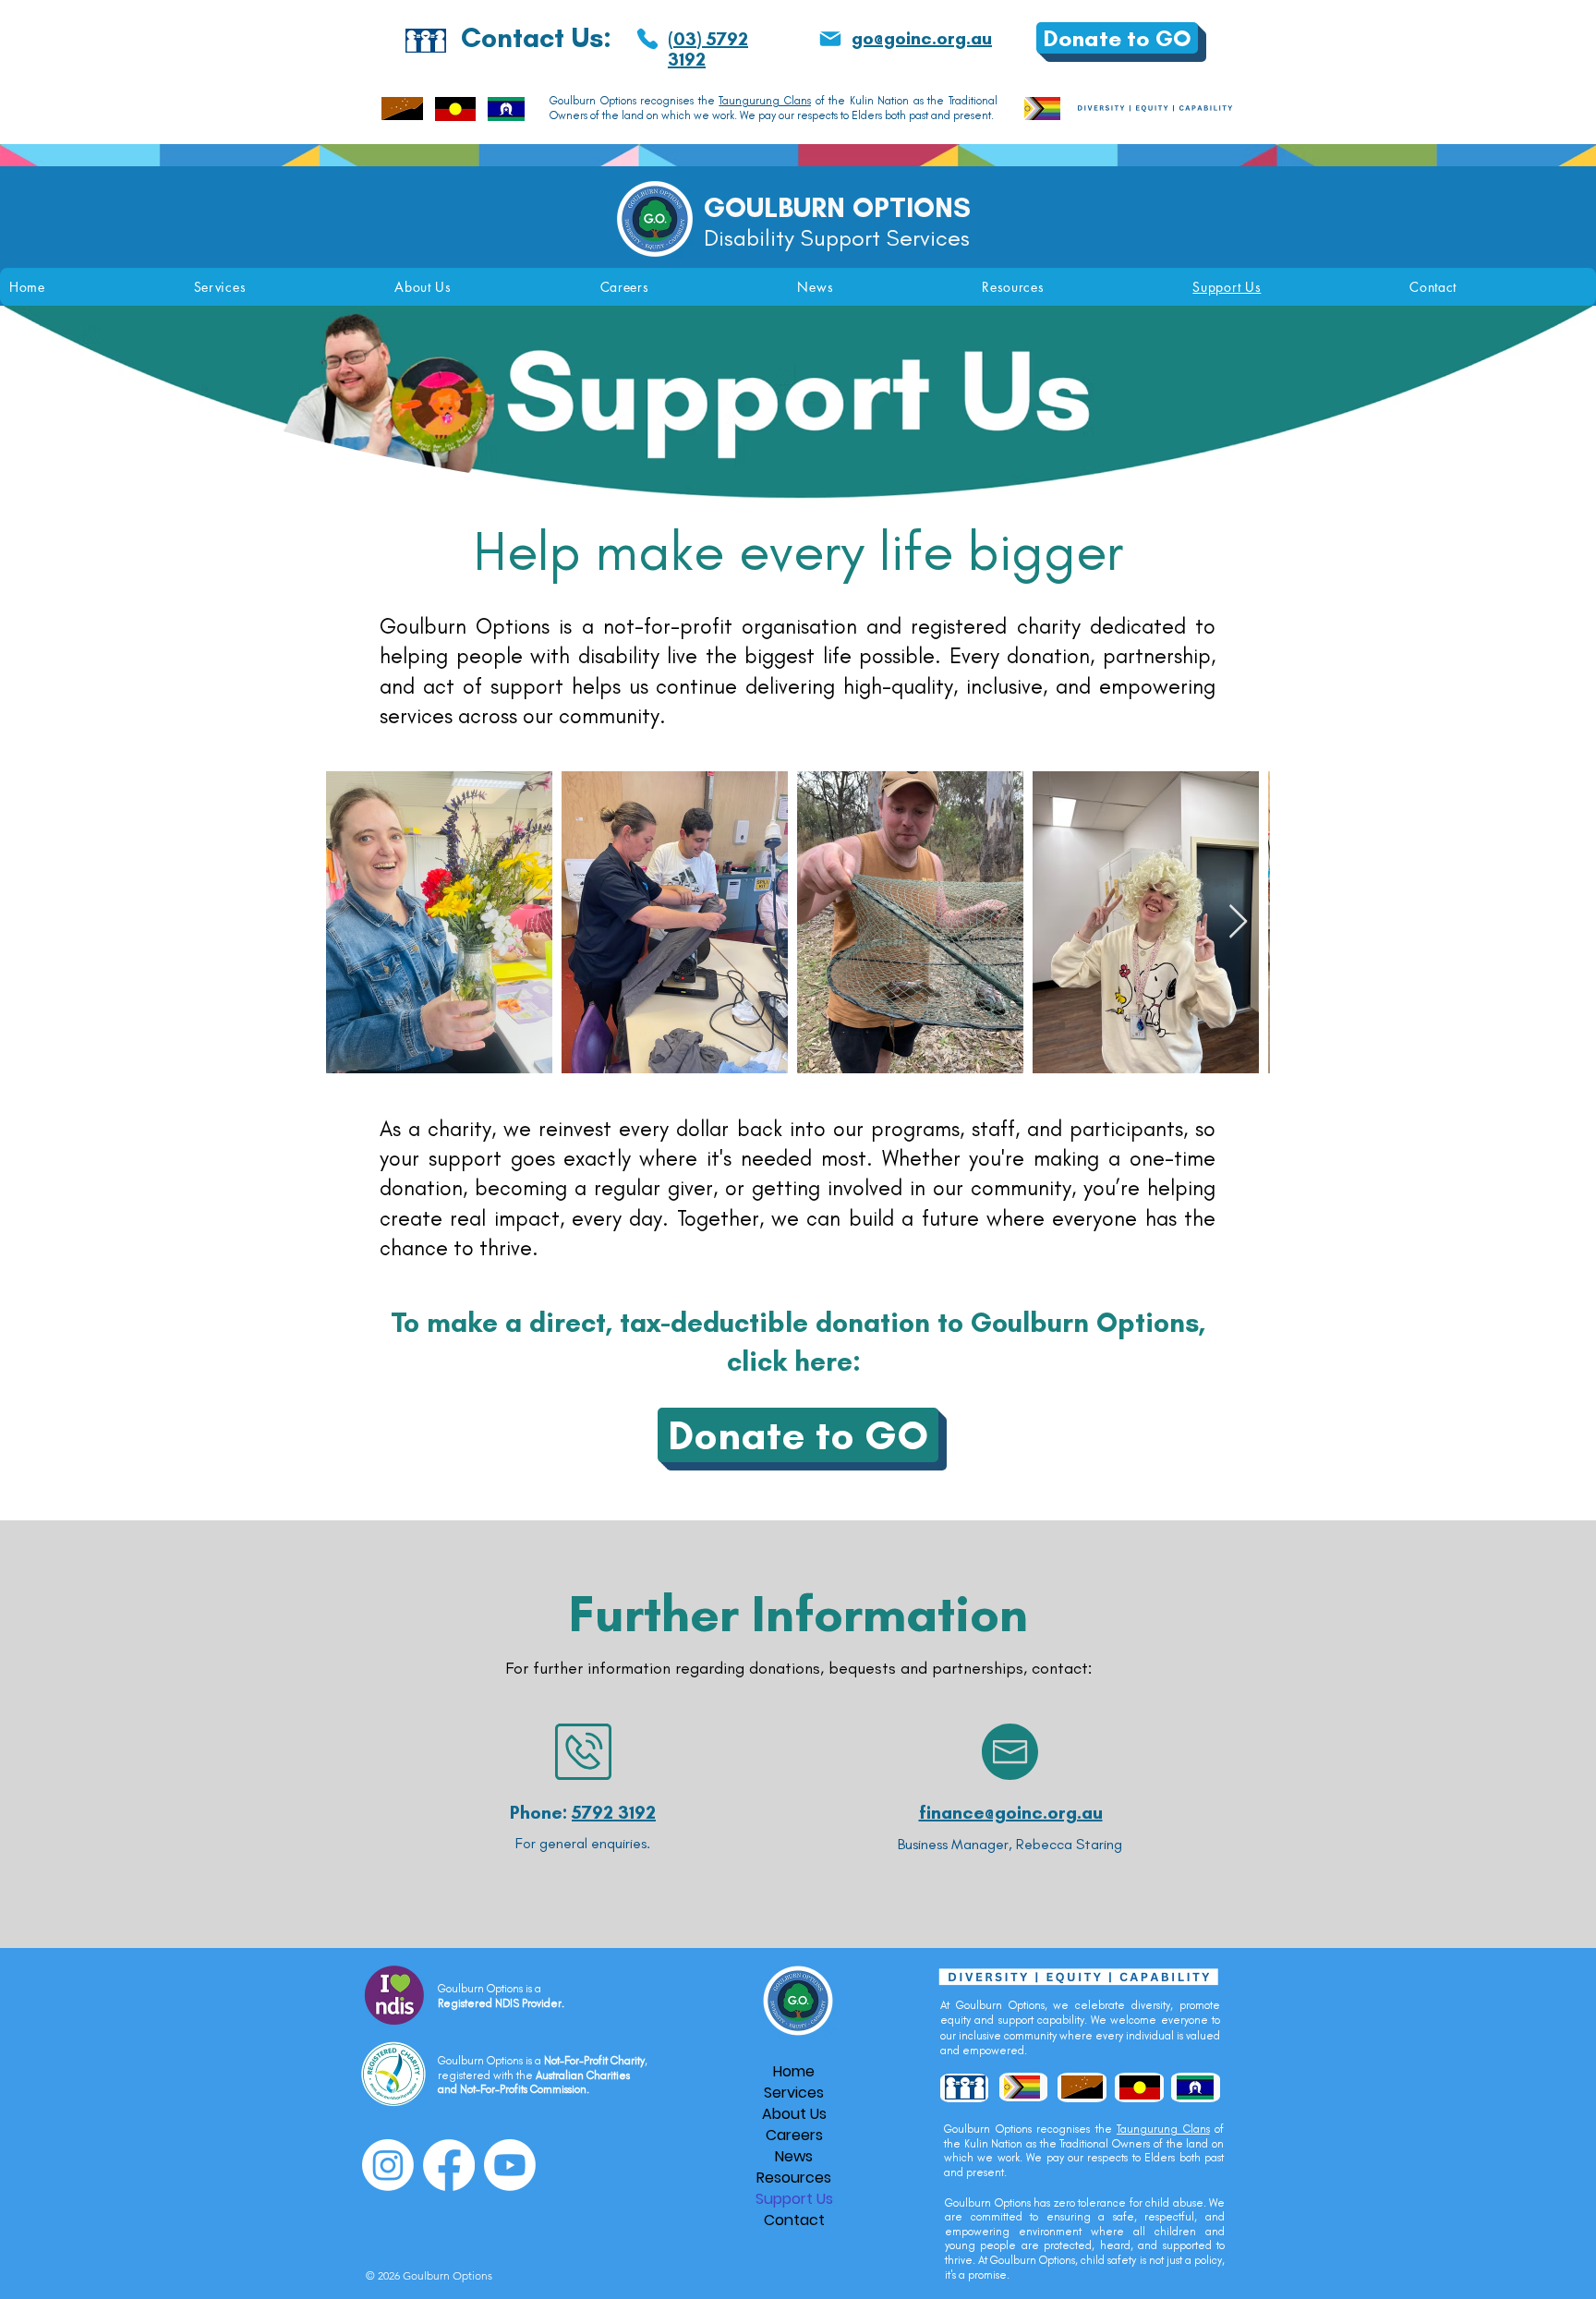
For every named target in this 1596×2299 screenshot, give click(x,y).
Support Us (794, 2199)
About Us (794, 2114)
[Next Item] (1238, 922)
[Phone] (647, 39)
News (794, 2156)
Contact (794, 2220)
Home (794, 2071)
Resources (794, 2178)
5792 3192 (614, 1812)
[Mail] (830, 39)
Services (794, 2093)
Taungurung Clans (765, 101)
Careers (794, 2135)
